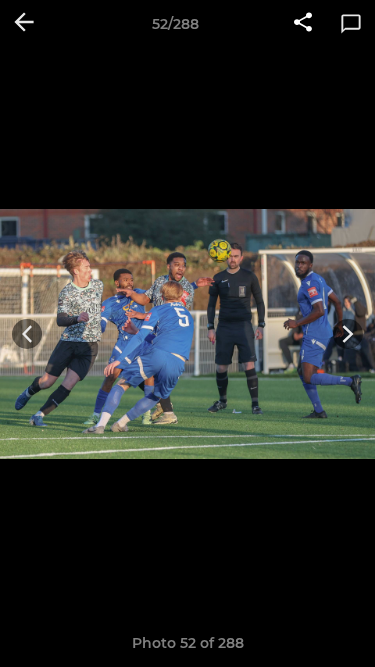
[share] (303, 24)
